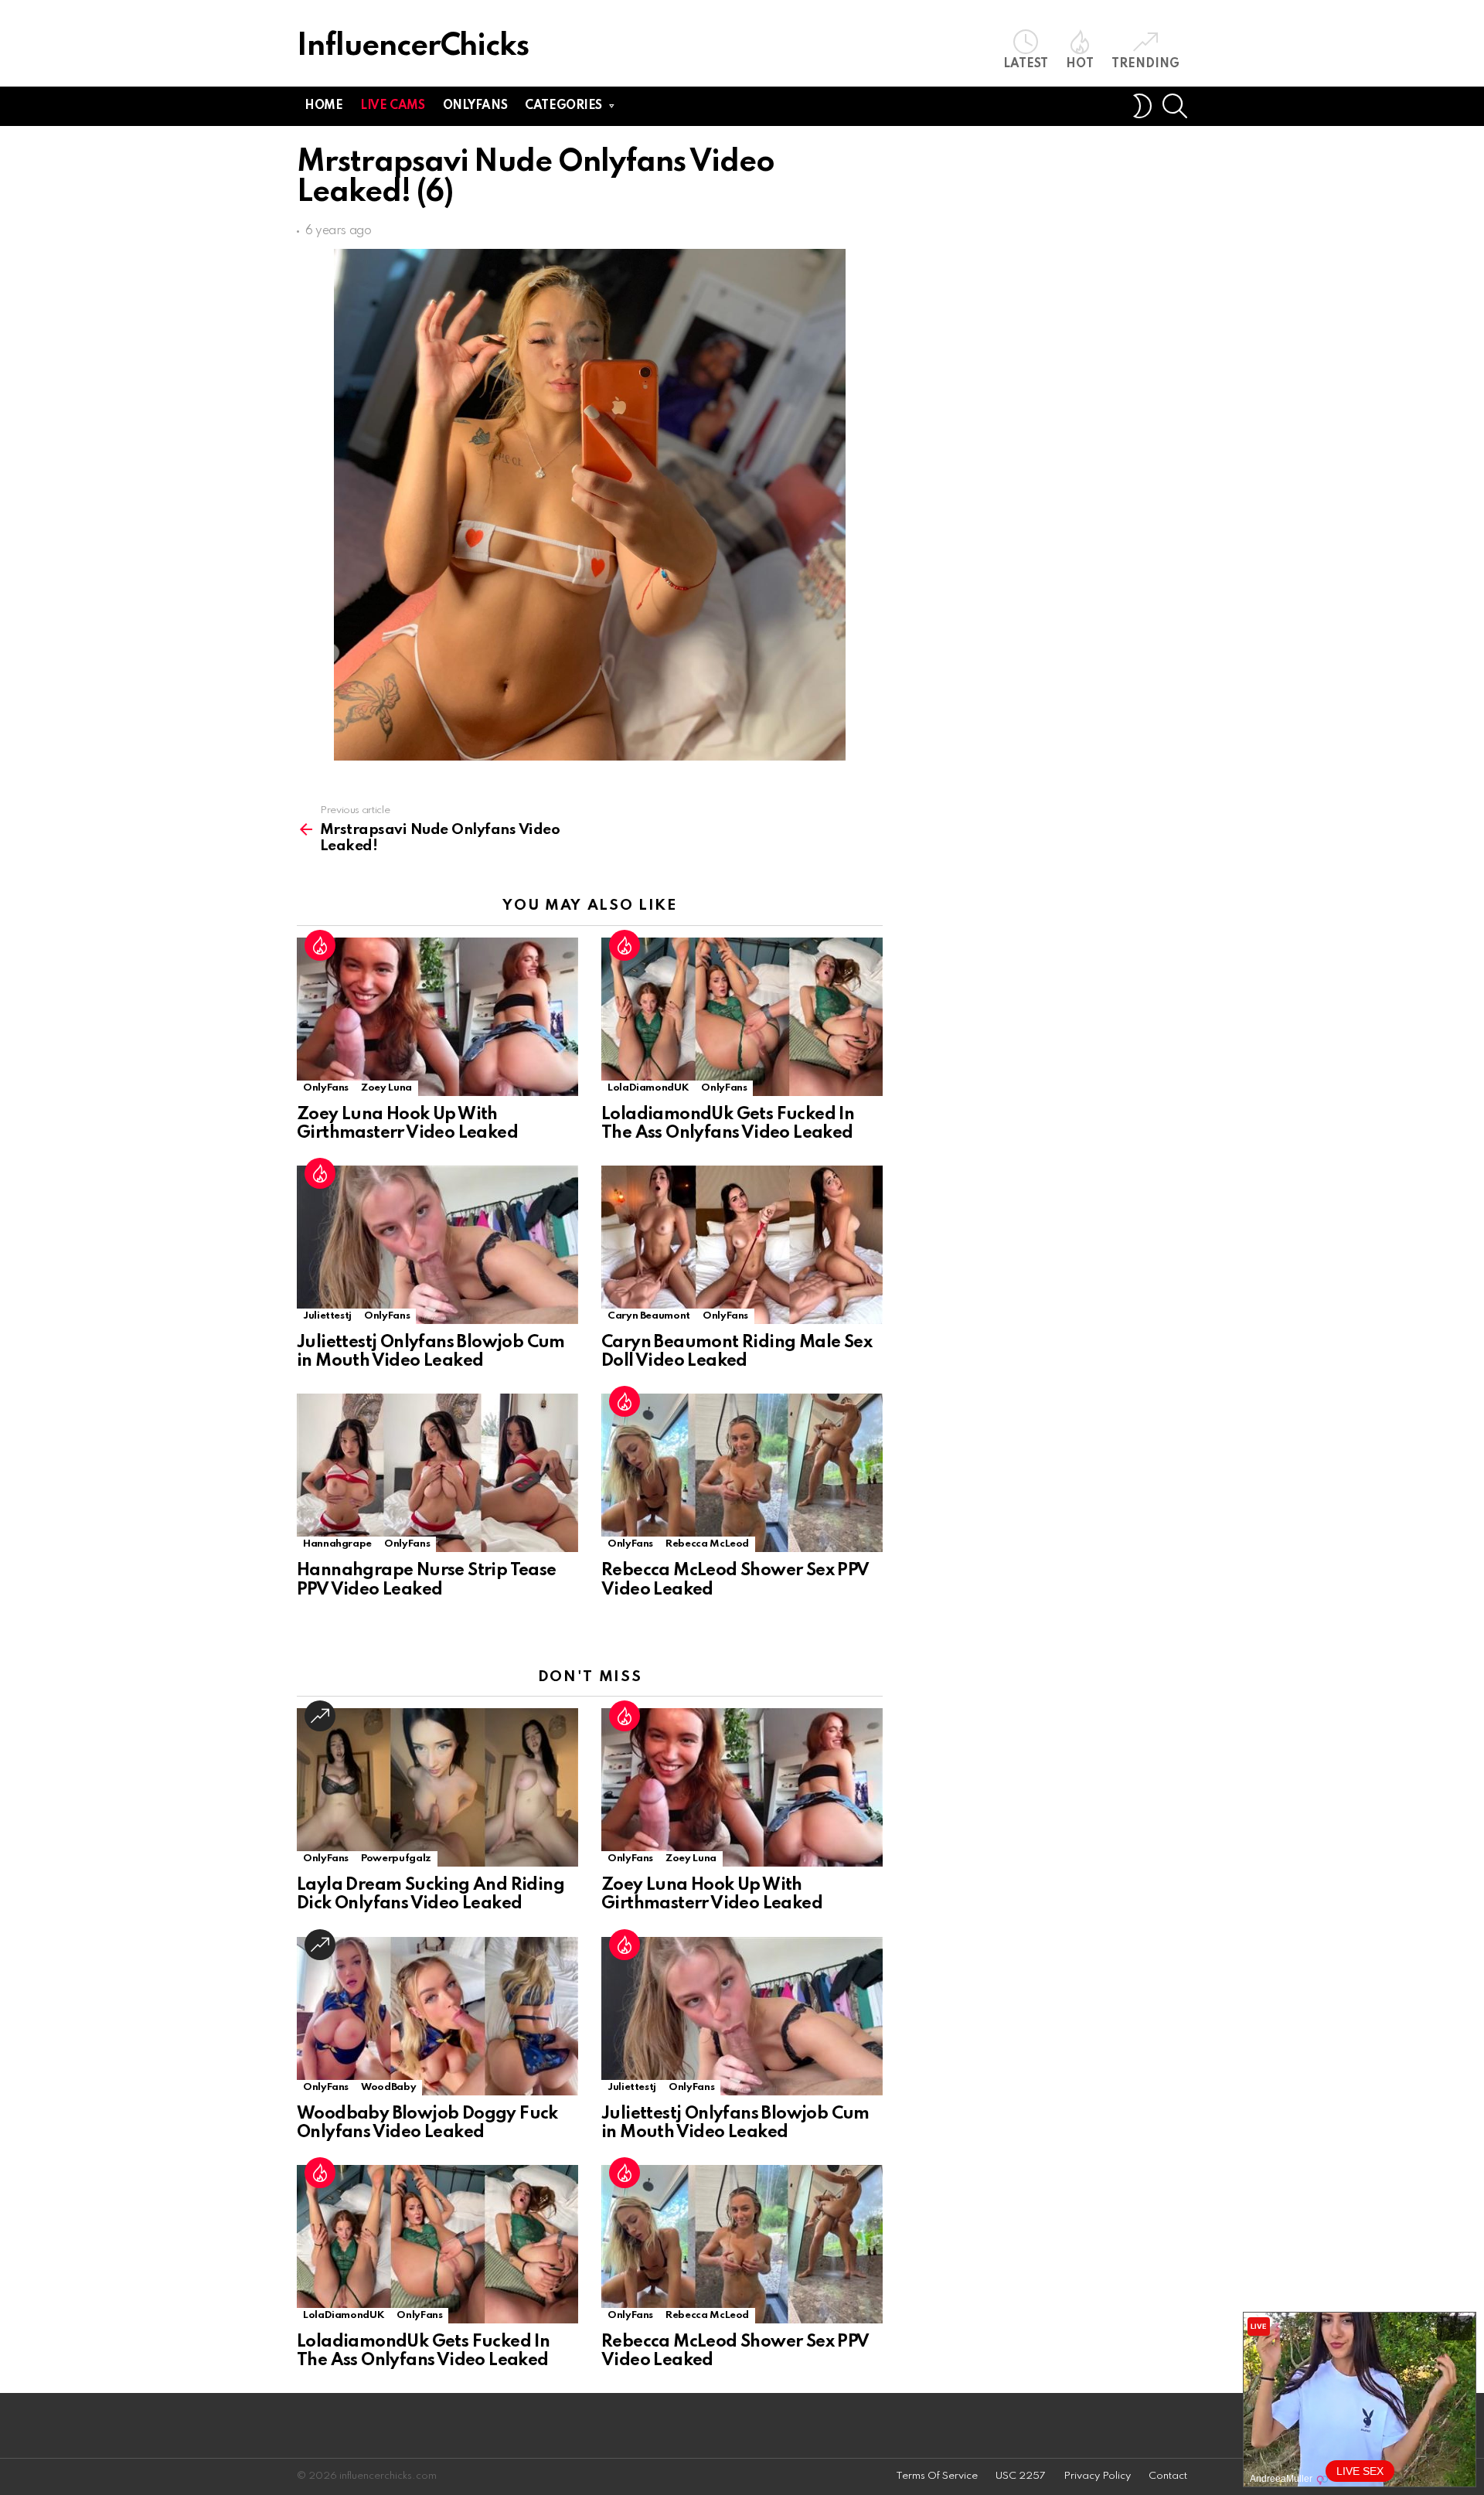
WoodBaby (388, 2087)
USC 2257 (1021, 2476)
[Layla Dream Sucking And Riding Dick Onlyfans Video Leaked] (437, 1787)
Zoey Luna (386, 1088)
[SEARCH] (1175, 106)
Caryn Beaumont (649, 1316)
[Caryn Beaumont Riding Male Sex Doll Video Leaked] (742, 1245)
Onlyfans (475, 106)
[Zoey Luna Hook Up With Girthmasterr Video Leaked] (437, 1017)
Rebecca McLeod (707, 1544)
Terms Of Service (937, 2476)
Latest (1026, 64)
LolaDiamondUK (648, 1088)
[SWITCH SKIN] (1142, 106)
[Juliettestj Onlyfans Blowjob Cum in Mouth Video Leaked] (437, 1245)
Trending (1145, 64)
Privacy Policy (1097, 2476)
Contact (1168, 2476)
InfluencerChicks (413, 47)
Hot (1080, 64)
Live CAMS (392, 106)
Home (323, 106)
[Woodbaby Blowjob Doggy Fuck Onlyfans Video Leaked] (437, 2016)
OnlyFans (326, 1088)
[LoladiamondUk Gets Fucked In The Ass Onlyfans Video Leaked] (742, 1017)
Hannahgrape (337, 1544)
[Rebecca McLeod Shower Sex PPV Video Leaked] (742, 1473)
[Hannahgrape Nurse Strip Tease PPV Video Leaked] (437, 1473)
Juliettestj (327, 1316)
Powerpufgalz (396, 1858)
